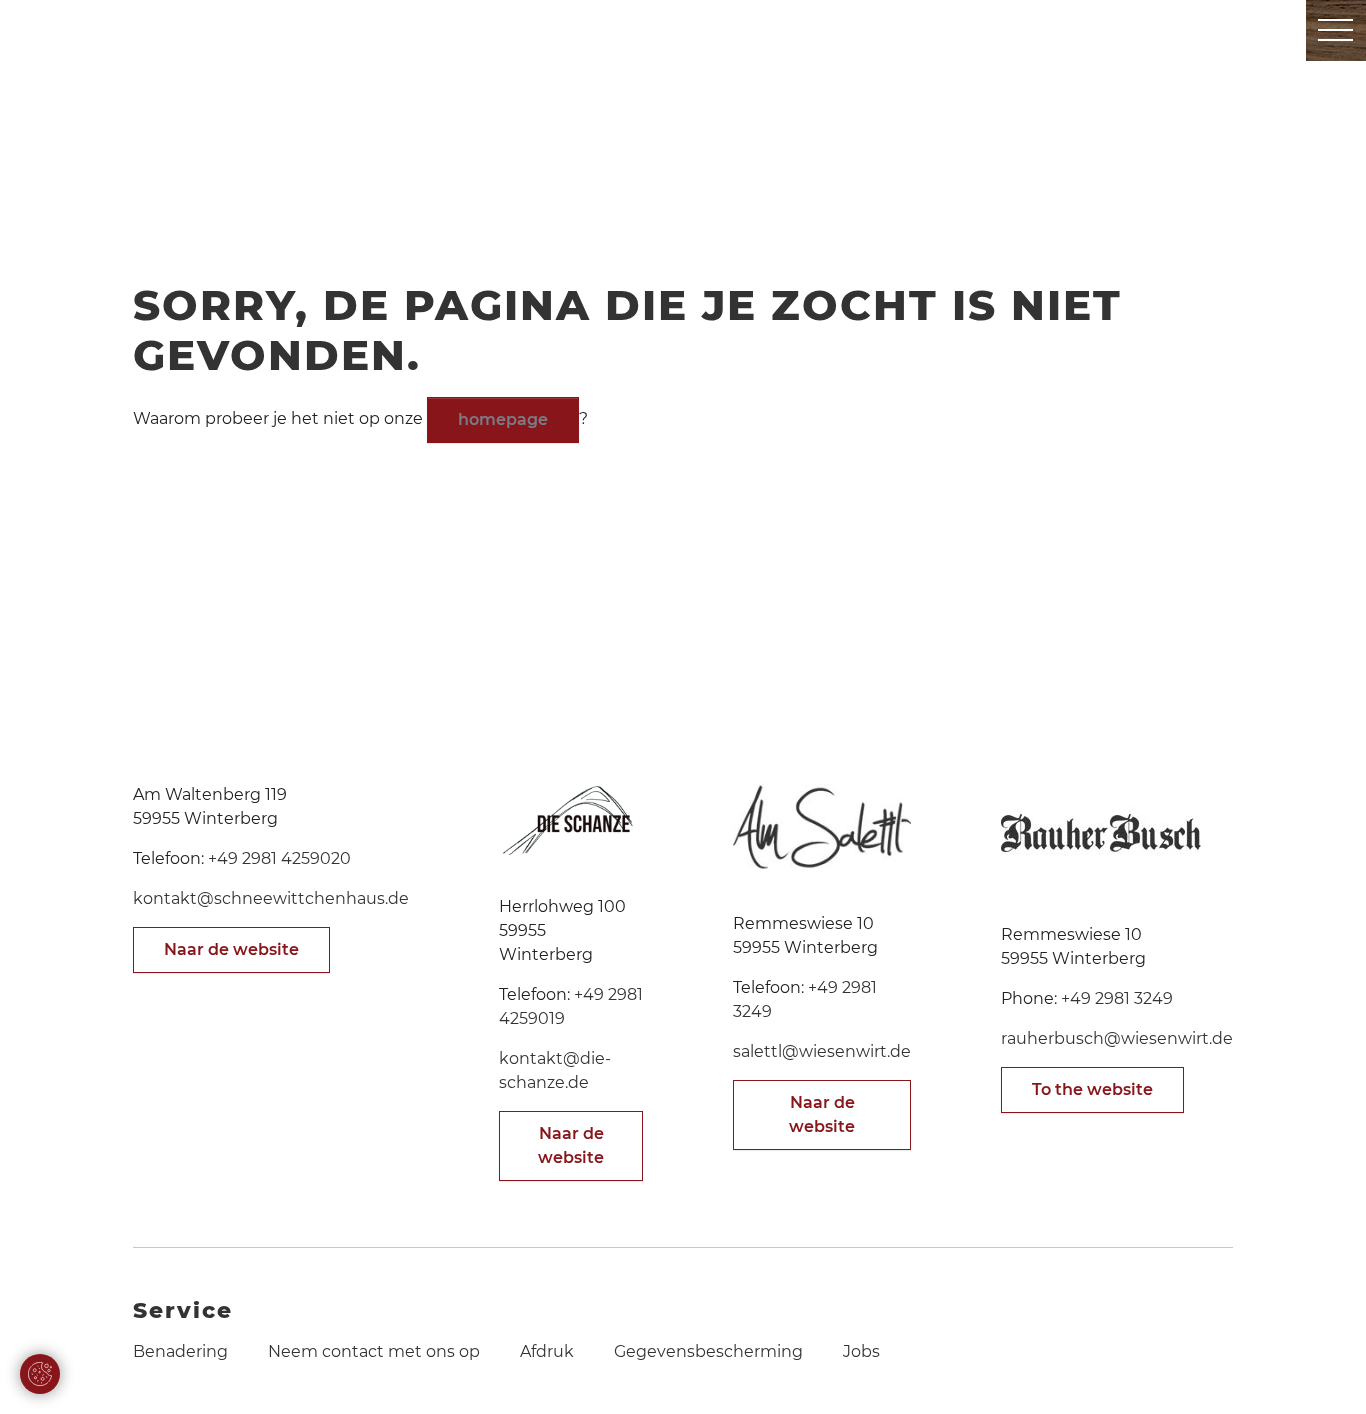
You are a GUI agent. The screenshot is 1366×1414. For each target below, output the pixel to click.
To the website (1092, 1089)
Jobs (861, 1351)
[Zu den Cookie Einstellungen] (40, 1374)
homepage (503, 419)
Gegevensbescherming (708, 1351)
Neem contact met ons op (374, 1351)
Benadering (180, 1351)
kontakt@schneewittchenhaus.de (271, 898)
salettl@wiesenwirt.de (822, 1051)
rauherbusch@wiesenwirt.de (1117, 1038)
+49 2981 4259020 (279, 858)
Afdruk (547, 1351)
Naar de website (231, 949)
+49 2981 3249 (1117, 998)
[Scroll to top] (1322, 1370)
